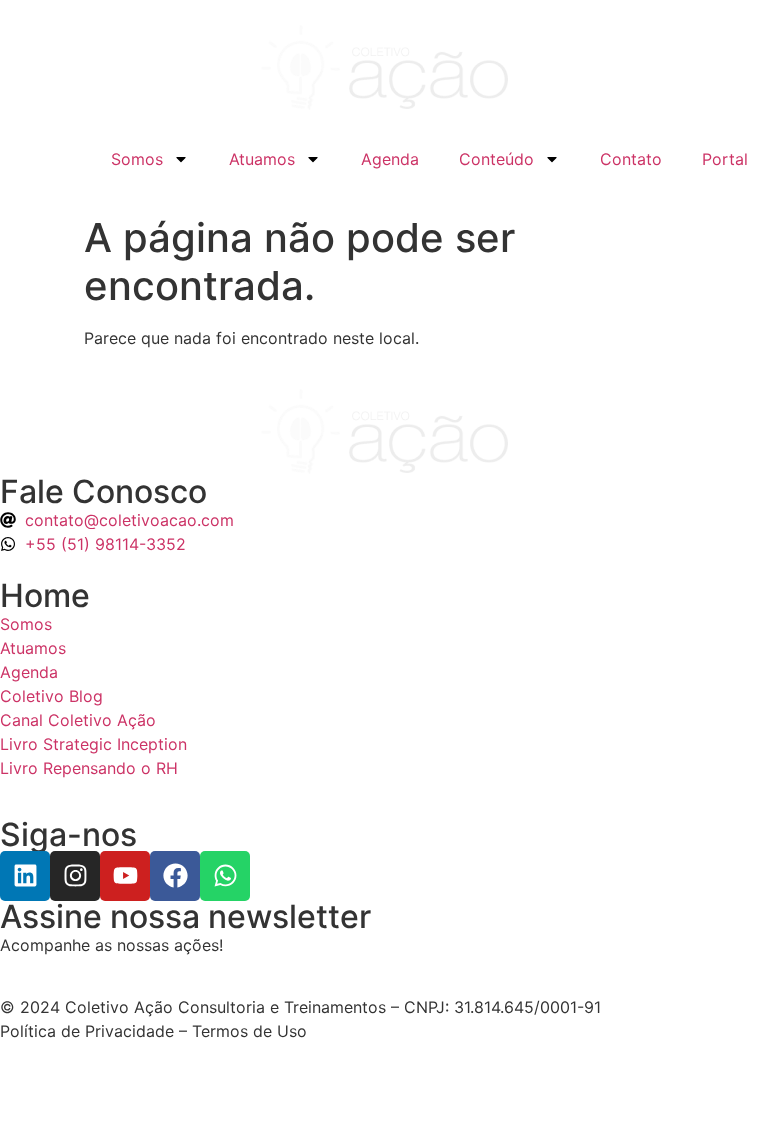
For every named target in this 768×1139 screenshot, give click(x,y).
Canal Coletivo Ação (78, 720)
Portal (725, 159)
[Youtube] (125, 876)
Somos (137, 159)
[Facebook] (175, 876)
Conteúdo (496, 159)
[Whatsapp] (225, 876)
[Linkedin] (25, 876)
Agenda (390, 159)
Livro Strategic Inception (93, 744)
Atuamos (262, 159)
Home (45, 595)
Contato (631, 159)
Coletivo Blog (51, 696)
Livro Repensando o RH (89, 768)
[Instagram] (75, 876)
